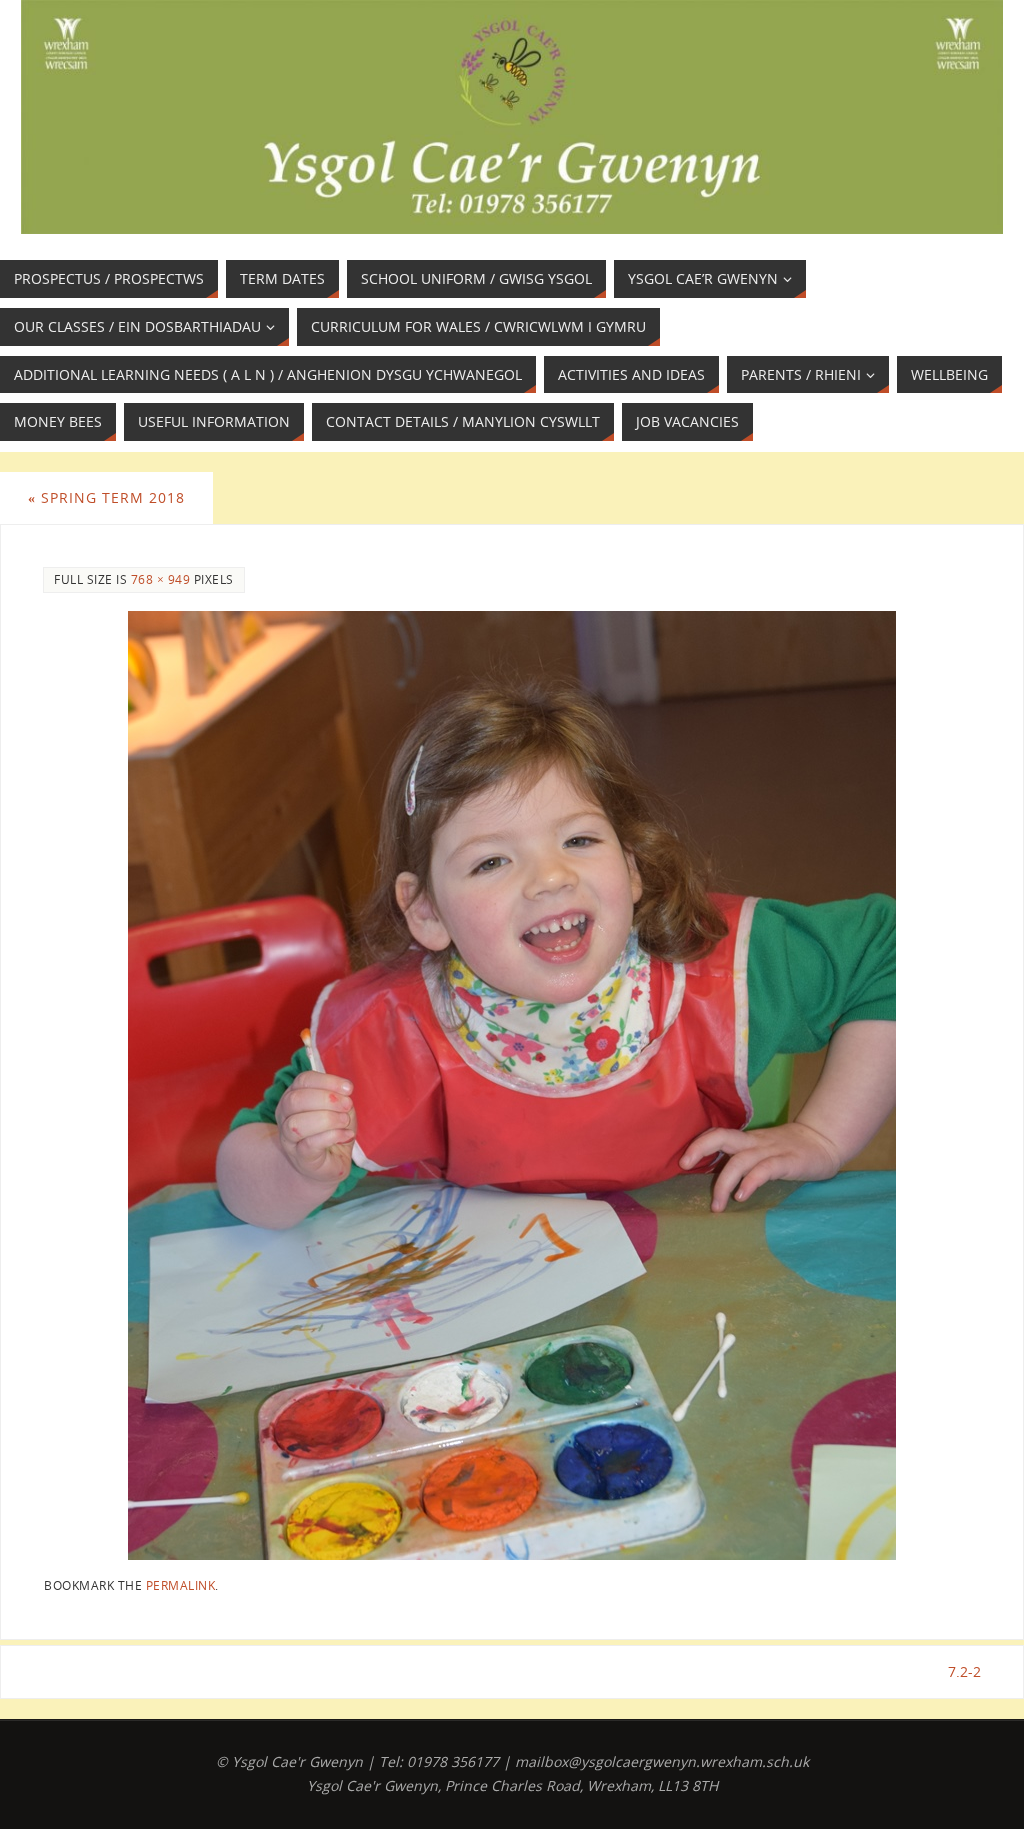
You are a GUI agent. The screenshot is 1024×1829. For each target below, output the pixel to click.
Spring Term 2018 (106, 497)
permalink (181, 1585)
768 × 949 (161, 579)
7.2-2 (964, 1671)
